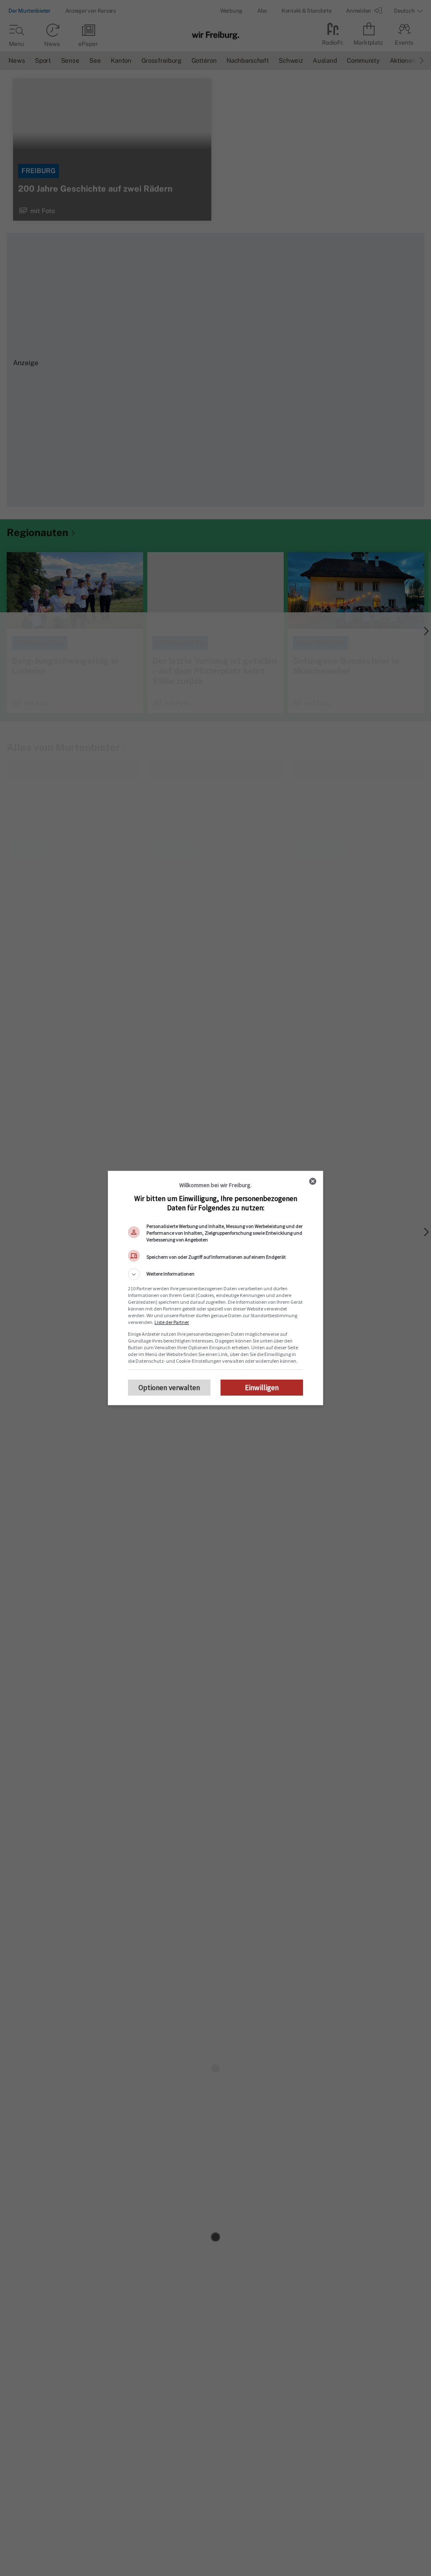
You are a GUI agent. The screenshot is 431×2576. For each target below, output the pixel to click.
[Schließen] (313, 1181)
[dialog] (215, 1288)
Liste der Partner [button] (172, 1322)
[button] (215, 1274)
